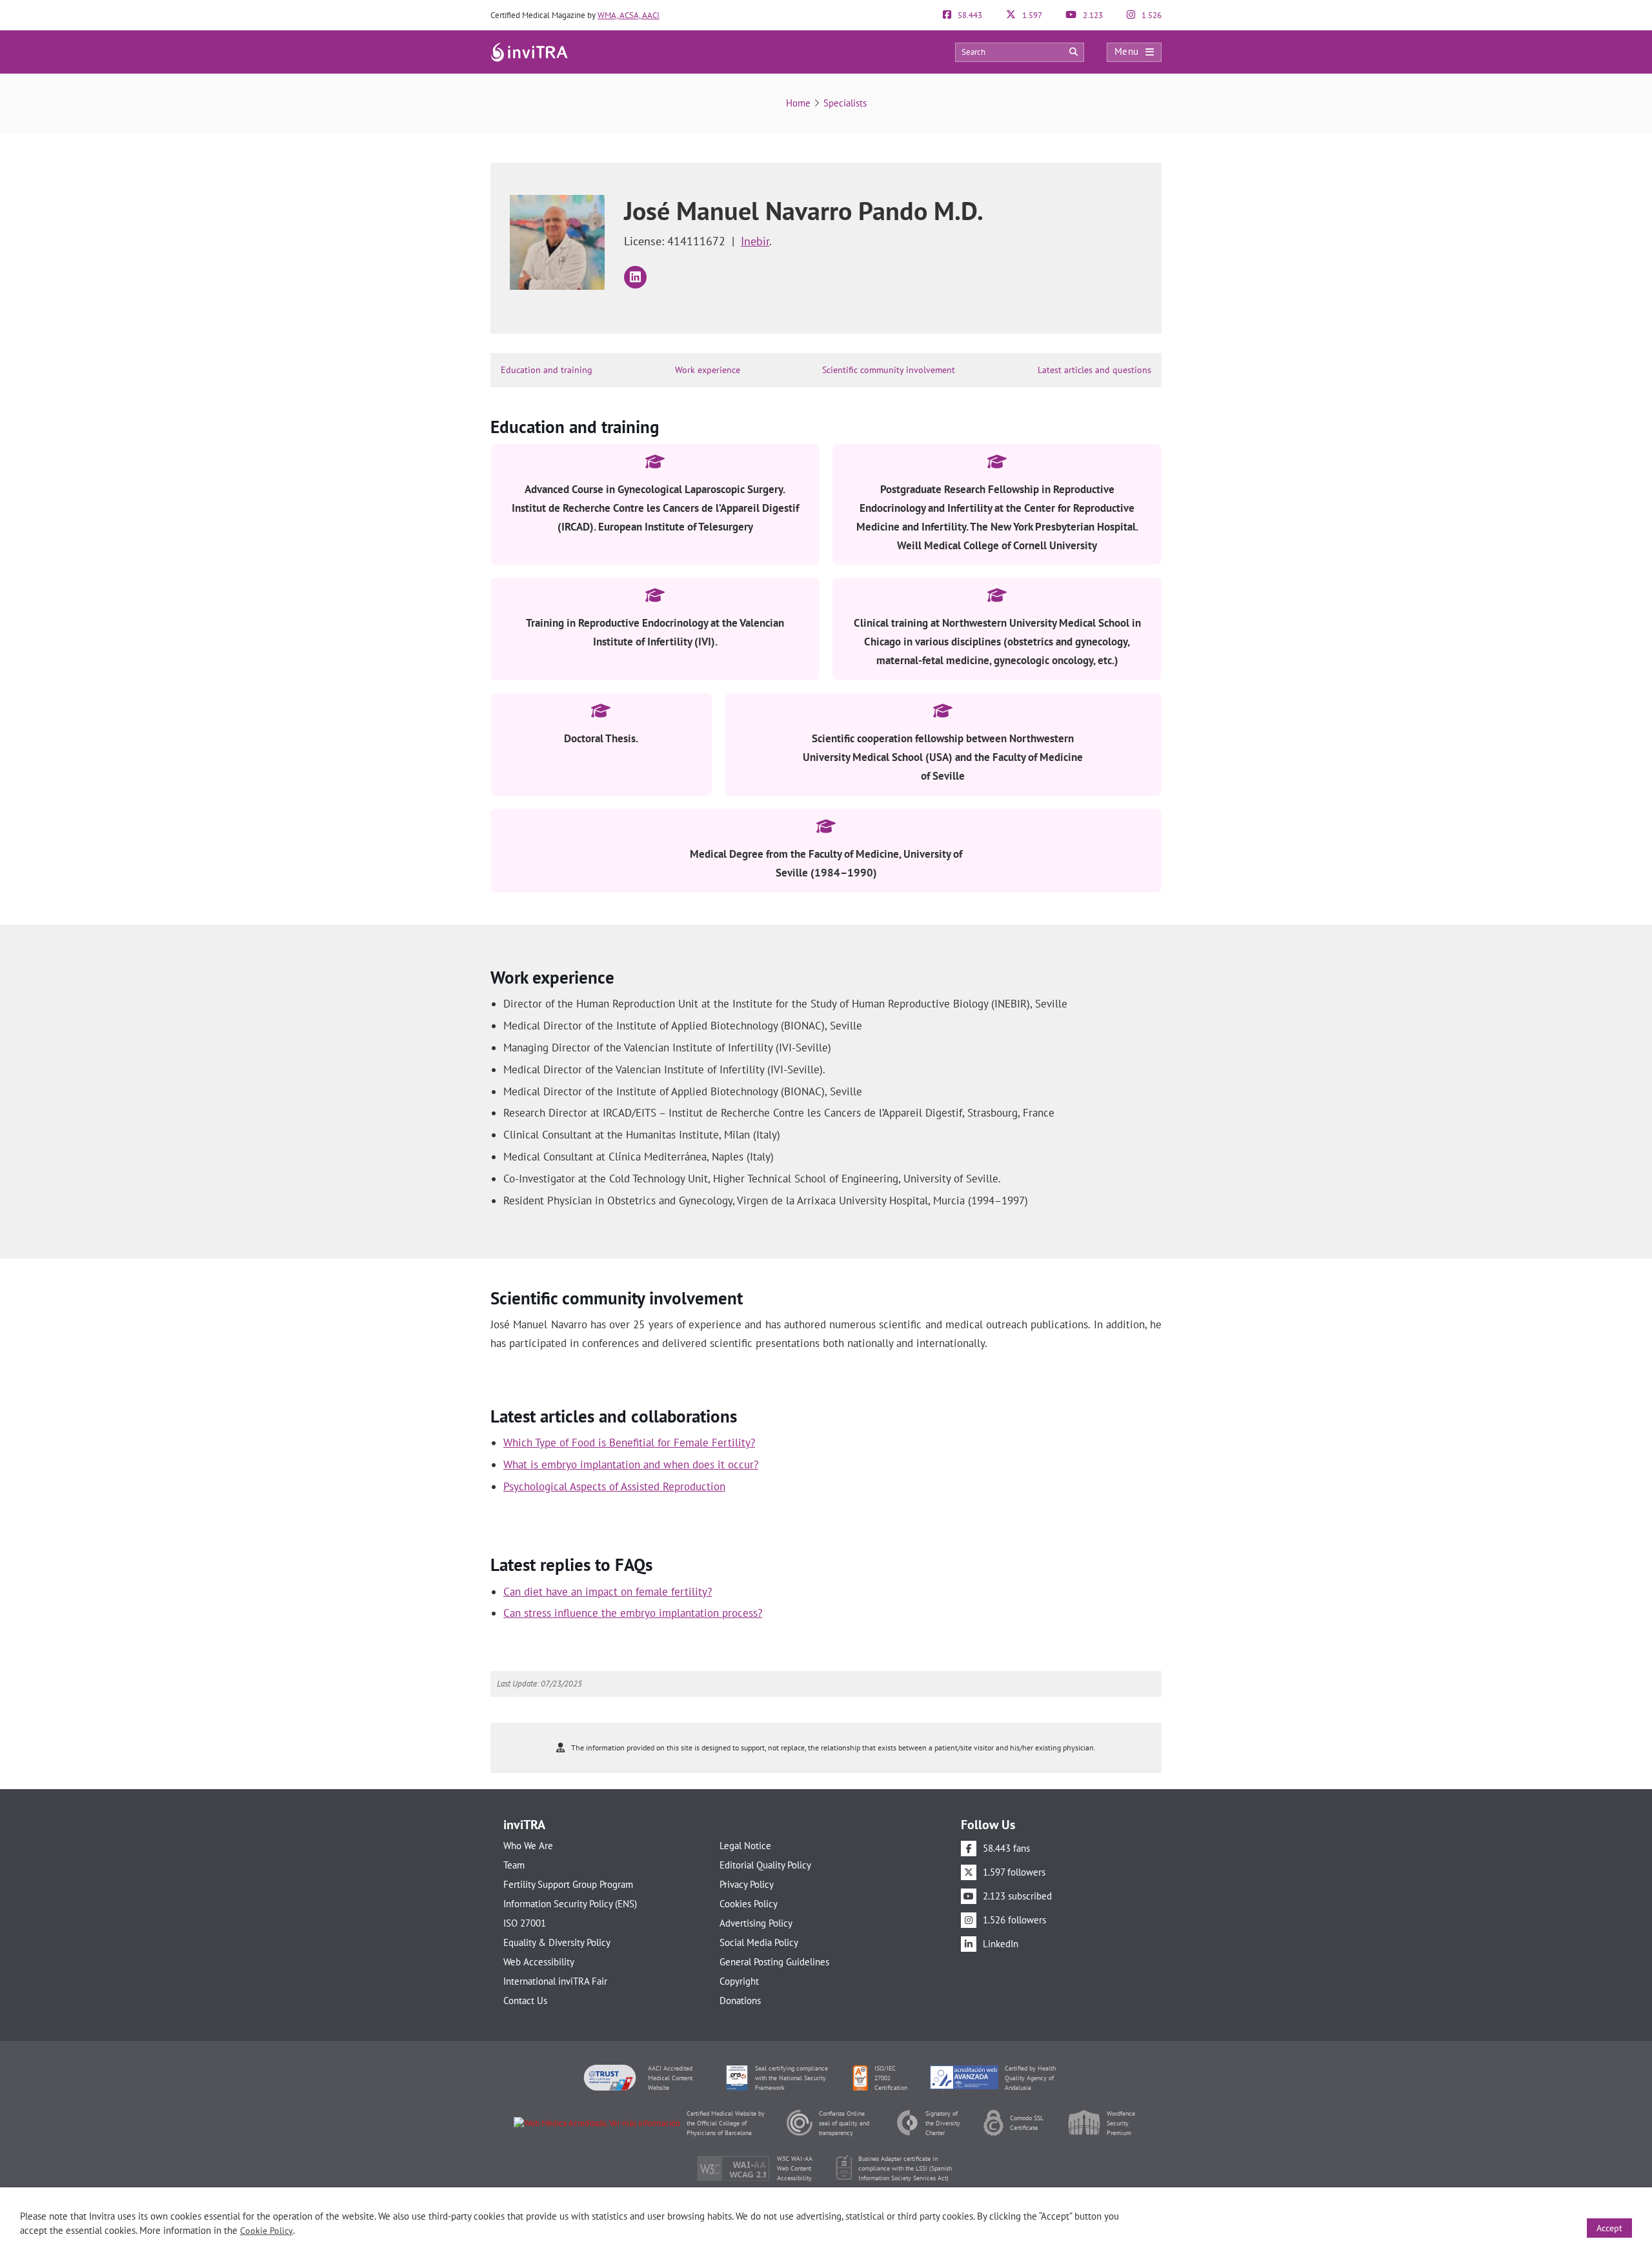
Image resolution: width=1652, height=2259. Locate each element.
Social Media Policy (759, 1942)
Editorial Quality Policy (765, 1865)
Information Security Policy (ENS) (570, 1904)
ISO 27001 (525, 1923)
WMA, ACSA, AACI (629, 15)
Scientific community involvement (889, 370)
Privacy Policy (747, 1884)
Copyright (739, 1981)
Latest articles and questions (1094, 370)
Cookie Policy (267, 2231)
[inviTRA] (529, 51)
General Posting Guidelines (774, 1962)
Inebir (755, 241)
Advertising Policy (756, 1923)
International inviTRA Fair (555, 1981)
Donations (740, 2001)
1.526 (1151, 15)
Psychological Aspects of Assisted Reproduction (614, 1486)
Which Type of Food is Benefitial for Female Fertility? (629, 1443)
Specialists (845, 103)
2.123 (1092, 15)
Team (514, 1865)
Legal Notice (745, 1846)
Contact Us (525, 2001)
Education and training (547, 370)
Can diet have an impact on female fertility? (608, 1592)
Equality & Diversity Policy (557, 1942)
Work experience (708, 370)
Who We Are (528, 1846)
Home (798, 103)
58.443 (969, 15)
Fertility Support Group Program (568, 1884)
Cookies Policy (749, 1904)
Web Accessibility (539, 1962)
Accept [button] (1609, 2228)
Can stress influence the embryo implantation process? (633, 1613)
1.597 (1031, 15)
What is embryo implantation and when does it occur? (631, 1464)
